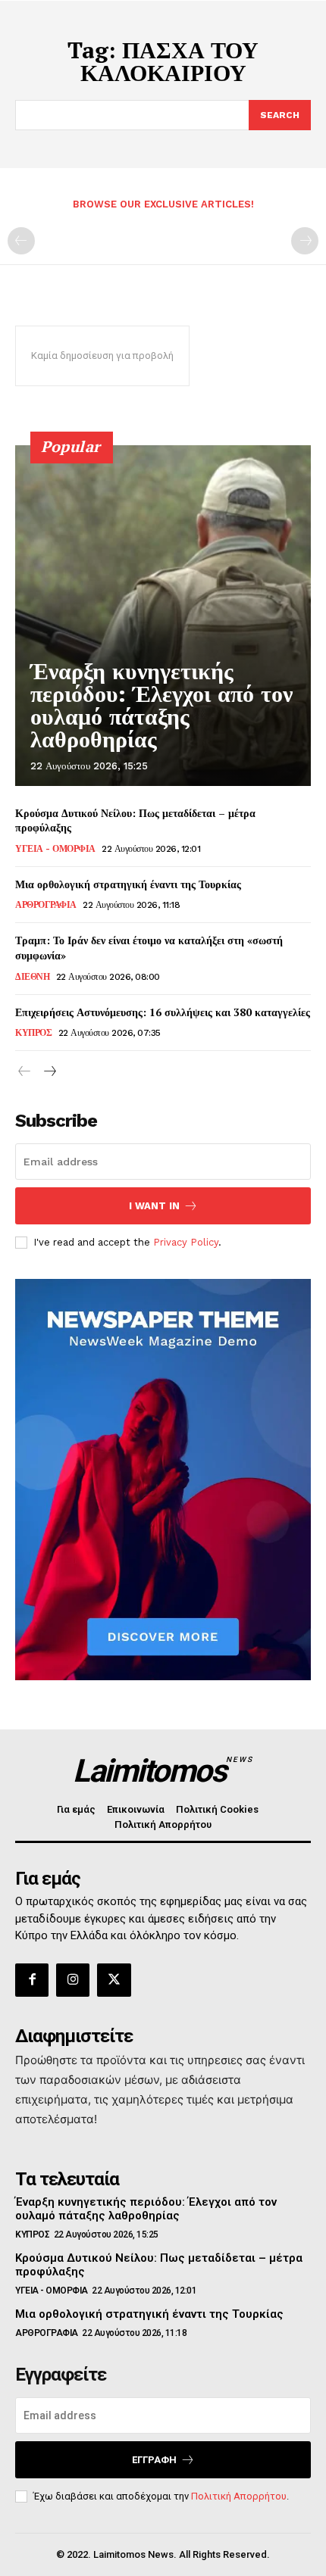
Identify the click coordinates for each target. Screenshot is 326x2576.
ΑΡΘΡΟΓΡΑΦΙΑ (46, 905)
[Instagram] (73, 1980)
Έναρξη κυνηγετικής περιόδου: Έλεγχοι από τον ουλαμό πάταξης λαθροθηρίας (161, 705)
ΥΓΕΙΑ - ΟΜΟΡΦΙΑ (55, 849)
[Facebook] (32, 1980)
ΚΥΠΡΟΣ (33, 1033)
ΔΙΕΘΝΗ (32, 977)
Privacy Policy (186, 1242)
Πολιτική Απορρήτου (239, 2496)
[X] (114, 1980)
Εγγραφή (154, 2460)
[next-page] (49, 1072)
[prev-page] (21, 241)
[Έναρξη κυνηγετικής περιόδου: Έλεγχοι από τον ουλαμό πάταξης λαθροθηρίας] (163, 616)
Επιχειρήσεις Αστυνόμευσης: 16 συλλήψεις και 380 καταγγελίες (163, 1012)
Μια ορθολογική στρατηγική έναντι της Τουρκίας (128, 884)
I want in (154, 1206)
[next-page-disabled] (305, 241)
